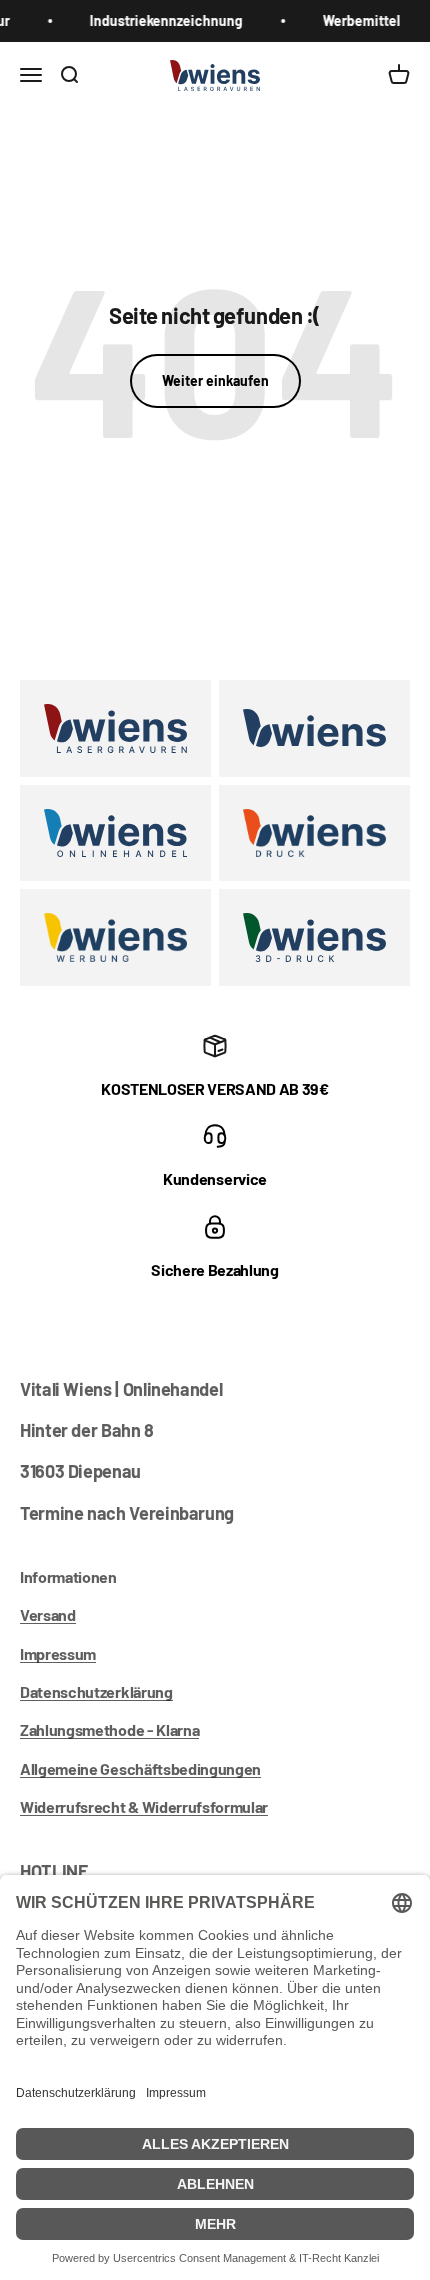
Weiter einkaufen (215, 380)
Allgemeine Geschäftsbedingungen (140, 1768)
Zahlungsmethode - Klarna (109, 1729)
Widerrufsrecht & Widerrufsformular (144, 1806)
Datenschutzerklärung (96, 1691)
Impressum (58, 1653)
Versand (48, 1614)
